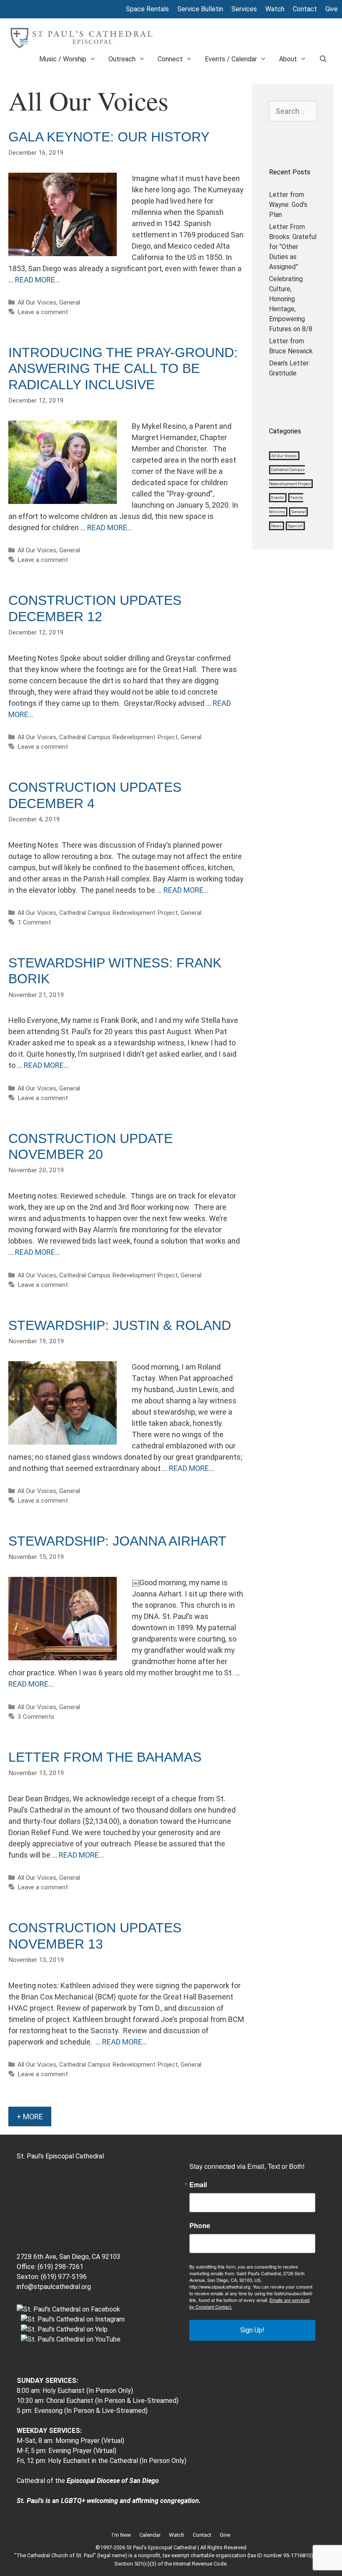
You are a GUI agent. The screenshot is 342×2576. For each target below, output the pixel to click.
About (288, 59)
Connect (170, 59)
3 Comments (36, 1717)
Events (278, 498)
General (70, 302)
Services (244, 9)
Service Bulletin (200, 9)
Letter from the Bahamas (105, 1757)
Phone (200, 2226)
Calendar (150, 2535)
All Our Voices (37, 302)
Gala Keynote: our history (109, 137)
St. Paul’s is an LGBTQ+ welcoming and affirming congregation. (109, 2501)
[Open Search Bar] (323, 59)
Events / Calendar (231, 59)
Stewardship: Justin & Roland (120, 1325)
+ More (30, 2116)
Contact (305, 9)
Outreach (122, 59)
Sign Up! (252, 2330)
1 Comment (34, 922)
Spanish (295, 526)
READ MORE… (38, 280)
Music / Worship (63, 59)
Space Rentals (147, 9)
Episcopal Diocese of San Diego (113, 2481)
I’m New (121, 2535)
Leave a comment (43, 312)
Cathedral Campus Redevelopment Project (118, 737)
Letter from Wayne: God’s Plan (288, 205)
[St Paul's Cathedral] (81, 37)
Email (198, 2185)
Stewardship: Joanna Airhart (117, 1541)
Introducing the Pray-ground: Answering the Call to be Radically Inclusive (123, 369)
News (276, 526)
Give (332, 9)
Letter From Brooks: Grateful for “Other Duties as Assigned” (293, 247)
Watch (275, 9)
